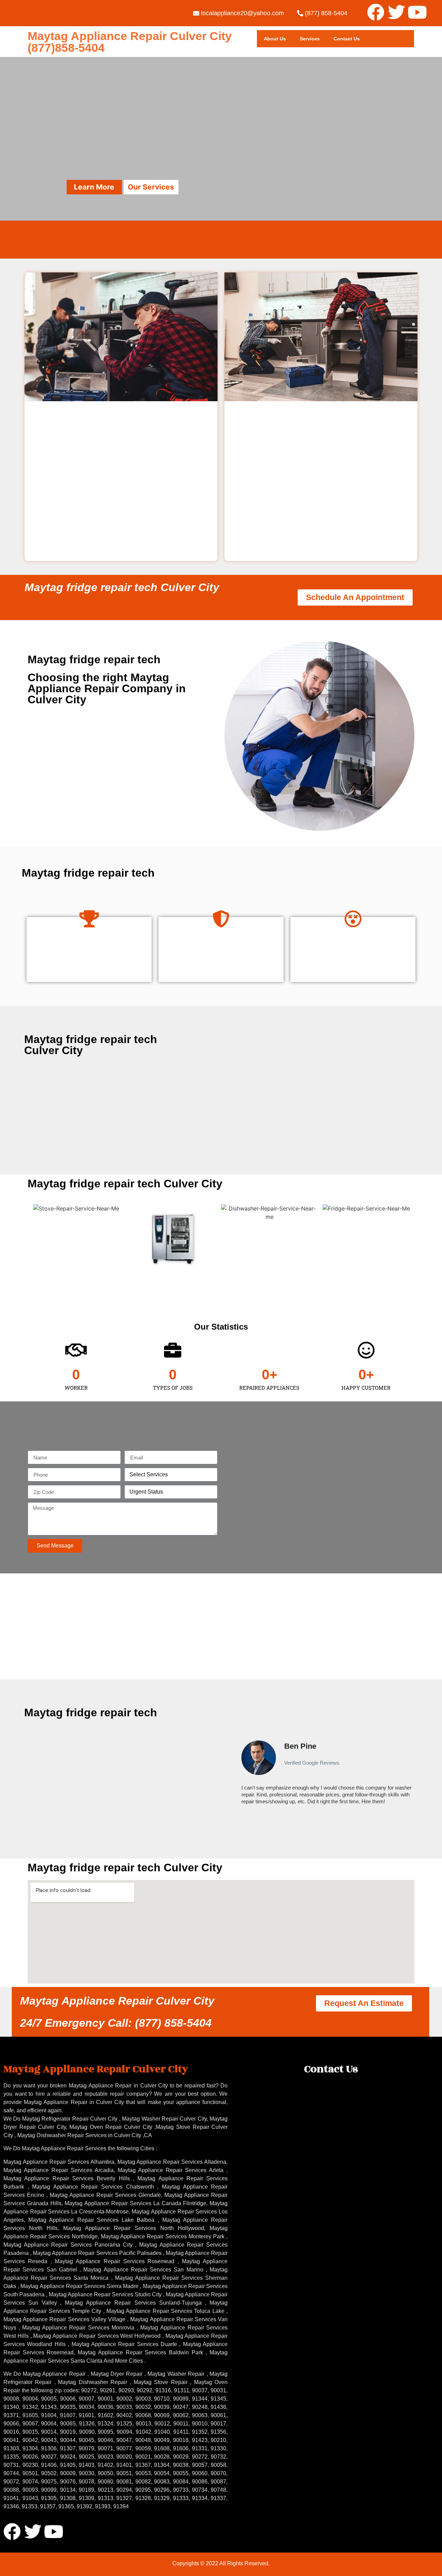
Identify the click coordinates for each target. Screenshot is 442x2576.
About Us (275, 39)
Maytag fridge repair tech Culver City (122, 587)
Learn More (94, 187)
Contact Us (347, 39)
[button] (238, 1776)
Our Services (151, 187)
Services (310, 39)
